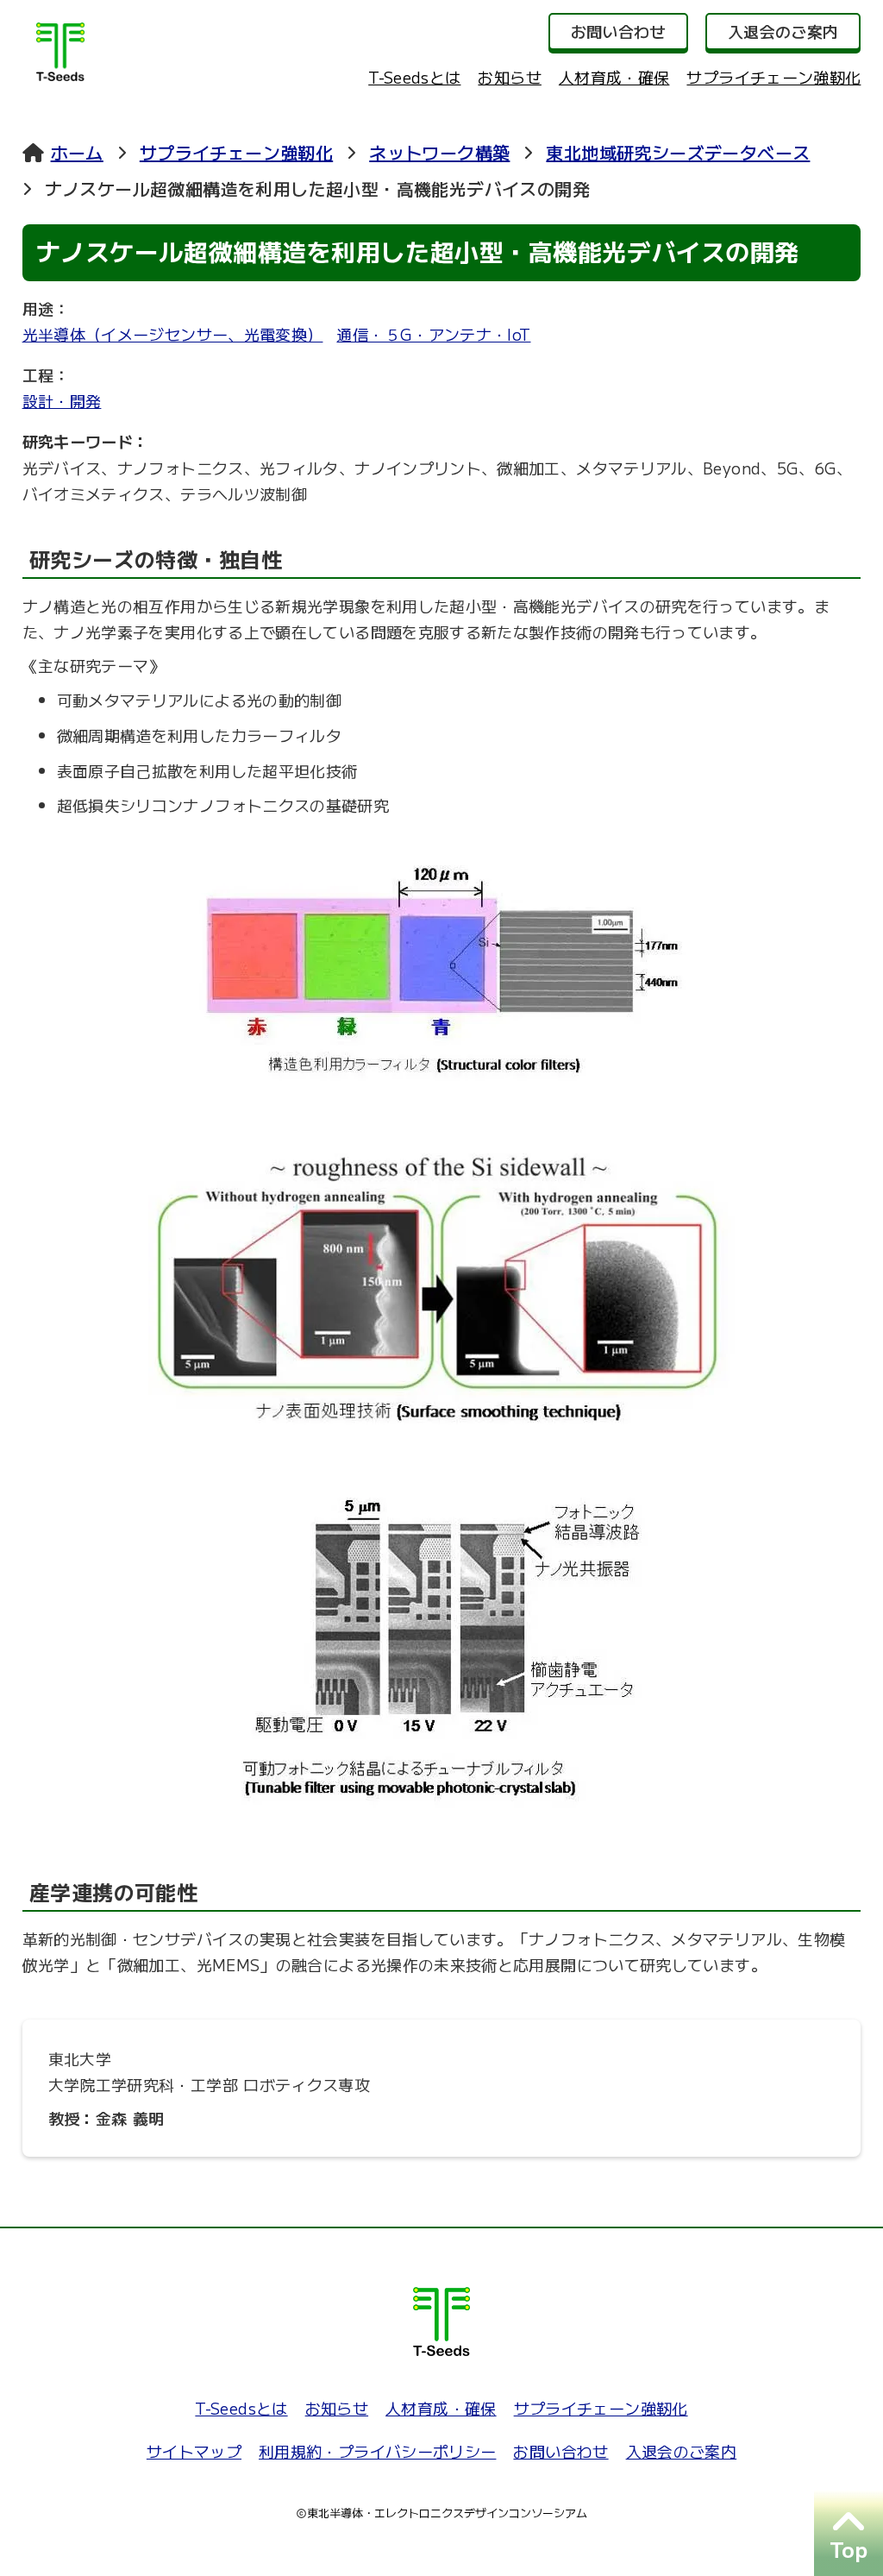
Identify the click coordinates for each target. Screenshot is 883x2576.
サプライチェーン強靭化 (773, 77)
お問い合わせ (560, 2451)
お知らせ (509, 77)
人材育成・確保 (614, 77)
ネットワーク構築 (439, 152)
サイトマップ (194, 2451)
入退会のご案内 (682, 2451)
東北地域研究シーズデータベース (678, 152)
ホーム (77, 152)
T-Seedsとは (414, 77)
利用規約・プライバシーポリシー (377, 2451)
